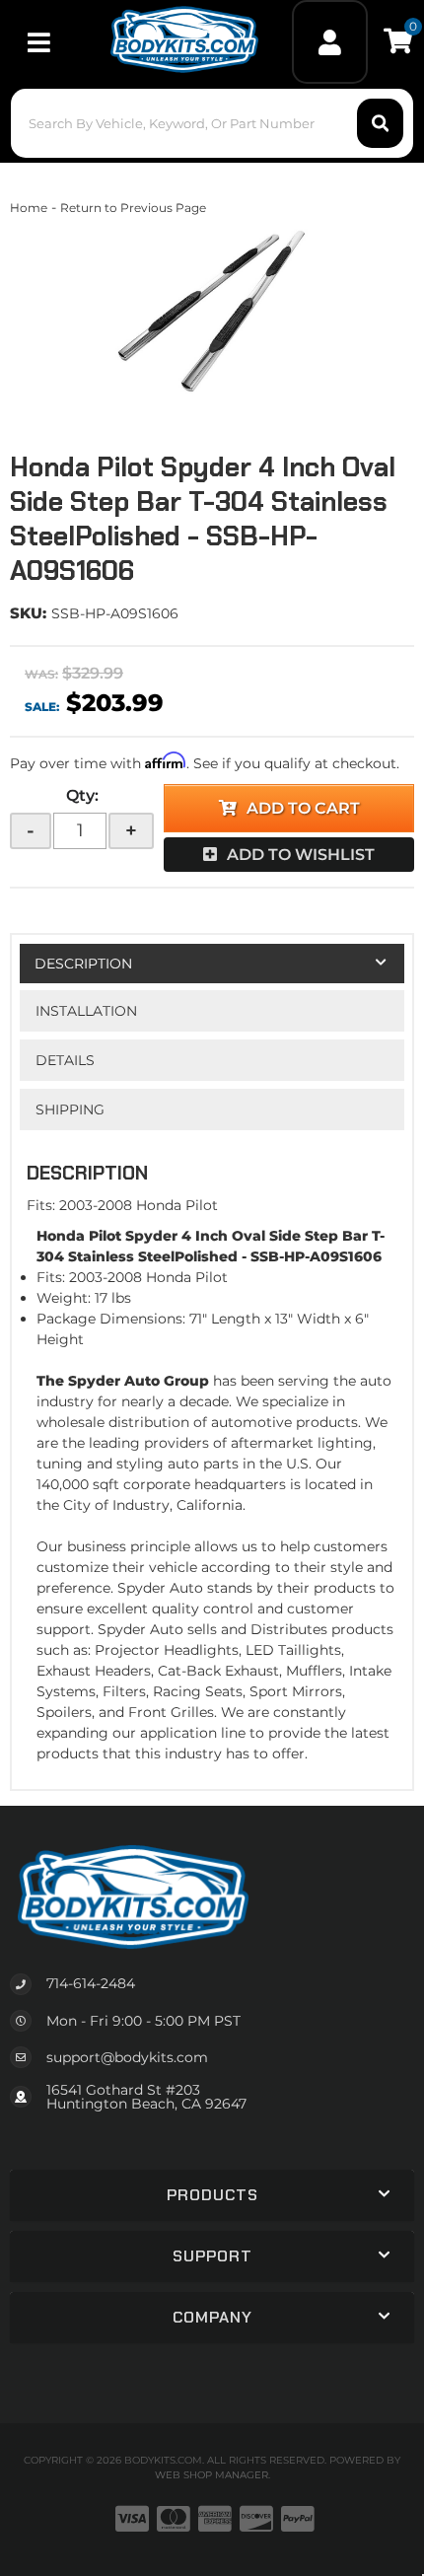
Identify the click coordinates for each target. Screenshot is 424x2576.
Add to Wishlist (301, 855)
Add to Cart (303, 808)
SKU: (28, 613)
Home (29, 208)
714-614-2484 (91, 1983)
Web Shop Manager (212, 2475)
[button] (212, 123)
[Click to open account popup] (329, 42)
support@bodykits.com (127, 2057)
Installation (86, 1011)
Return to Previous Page (133, 208)
